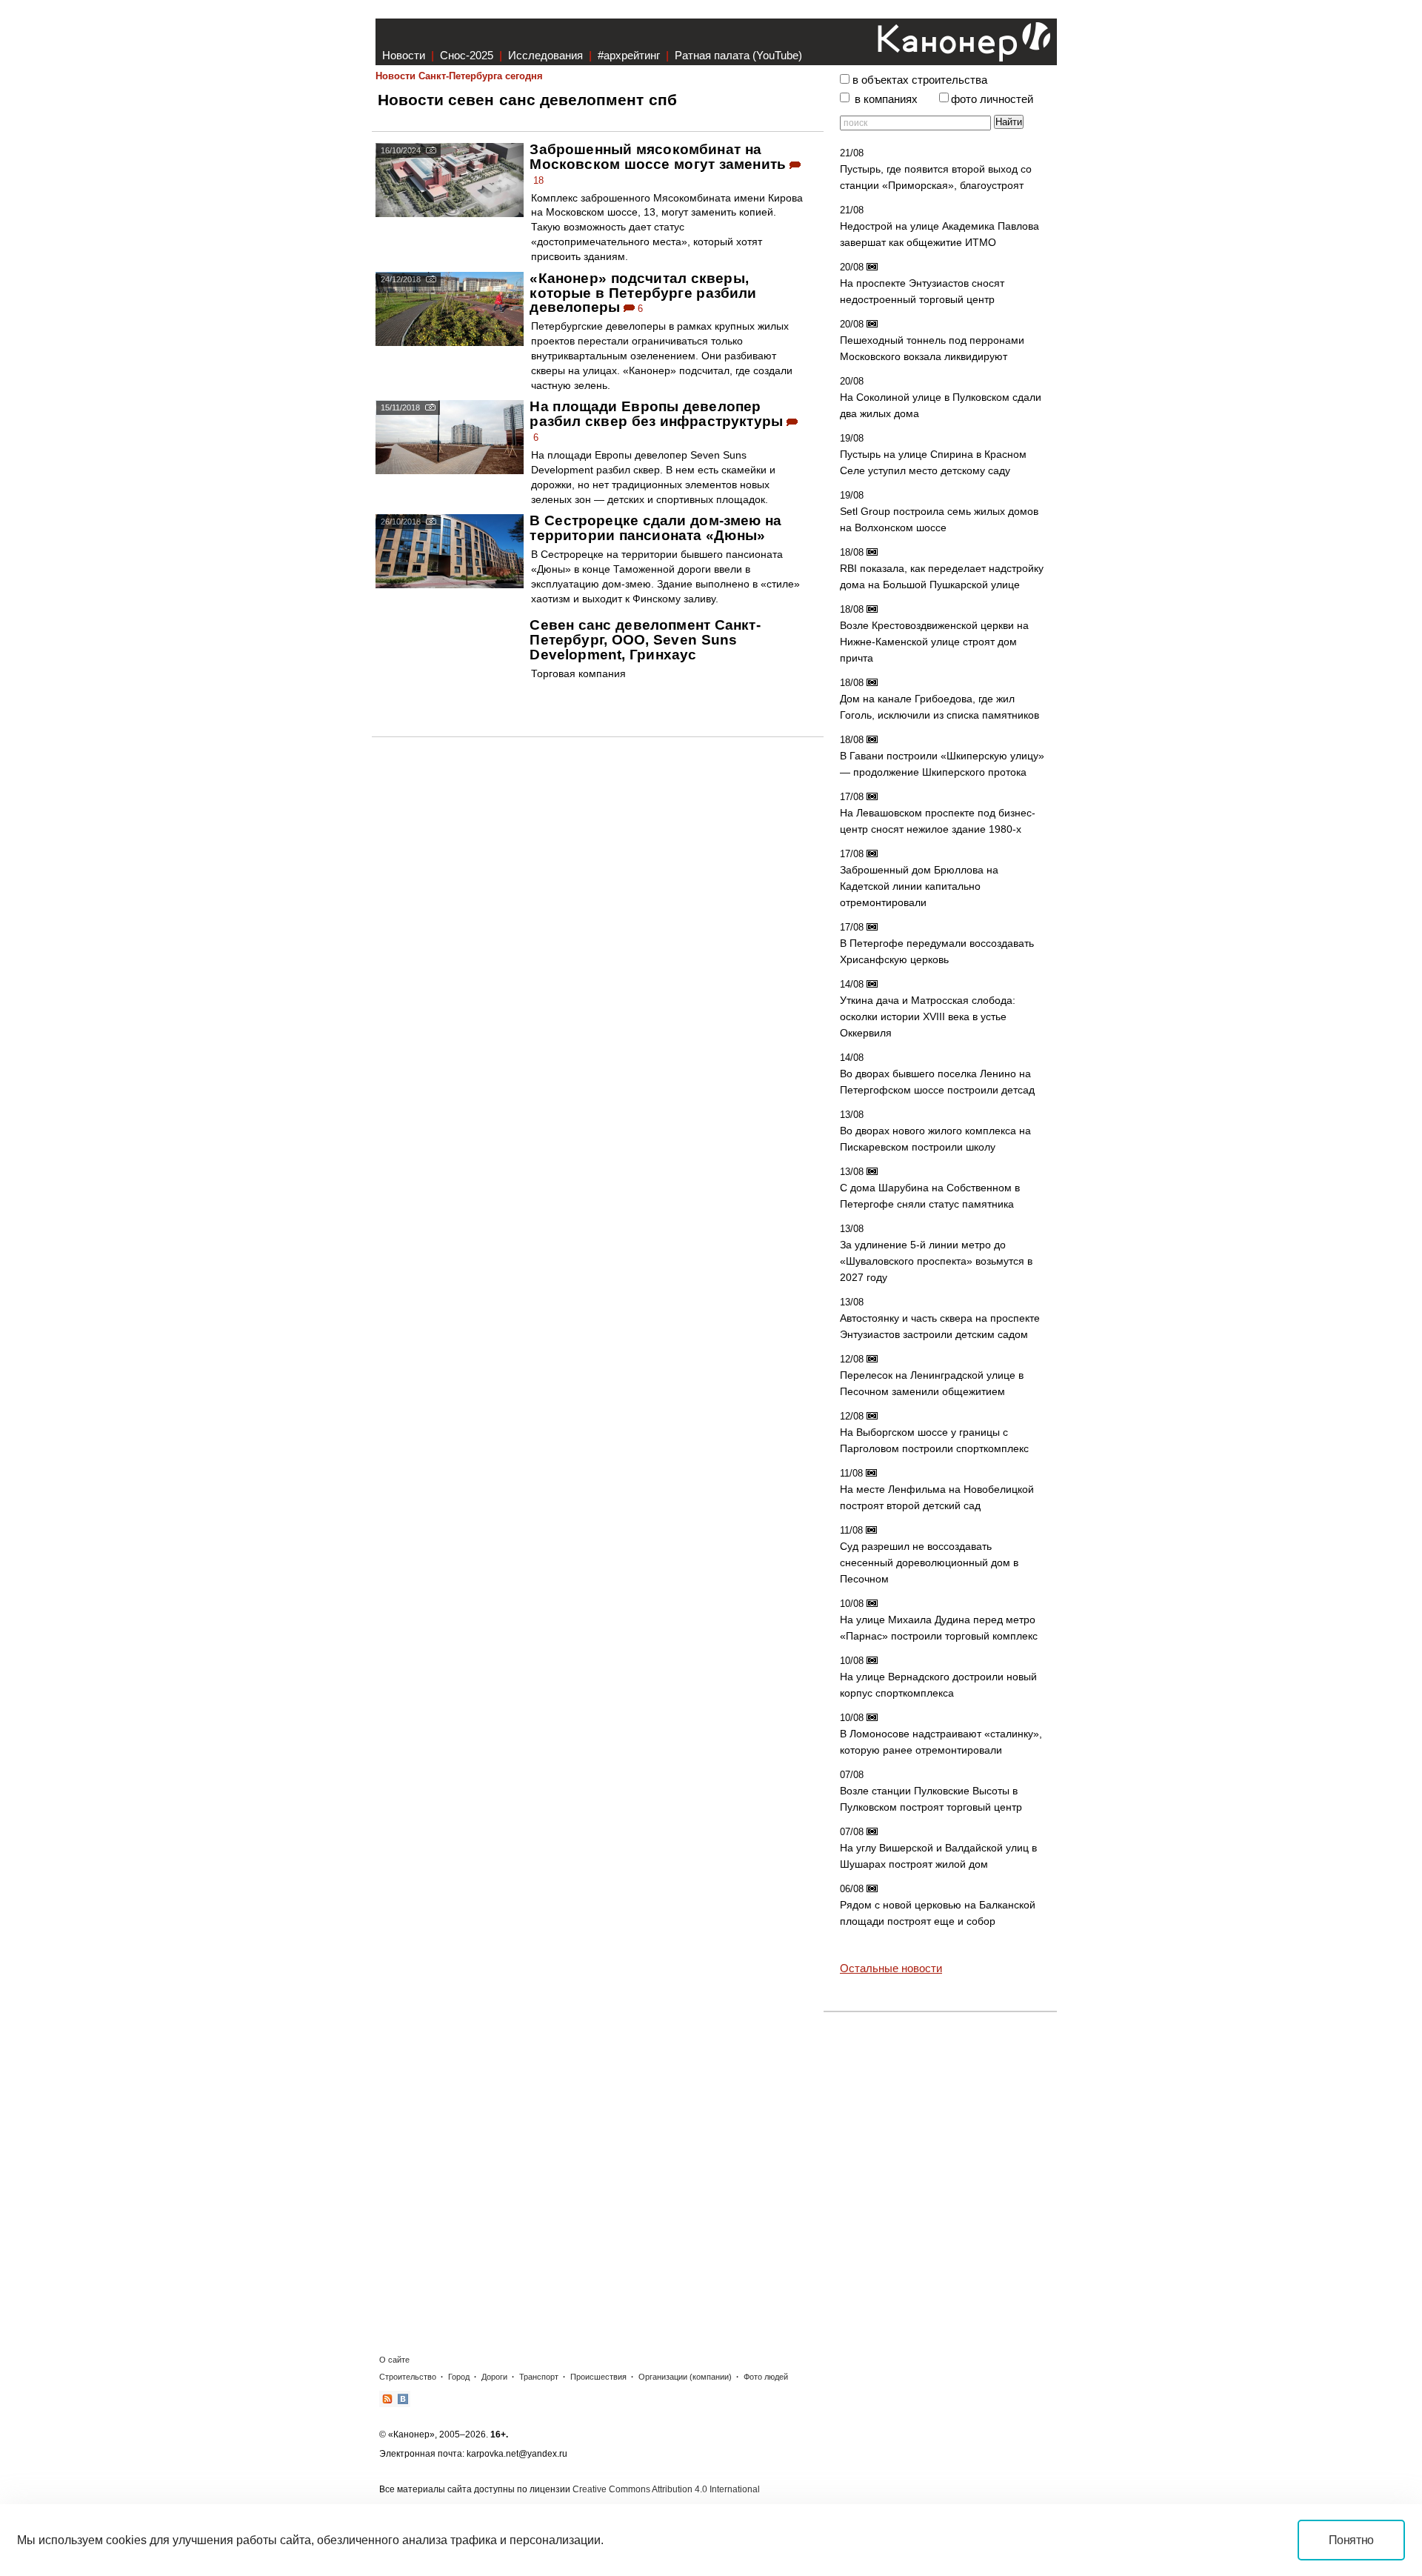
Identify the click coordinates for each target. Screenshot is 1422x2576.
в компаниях (886, 99)
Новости (404, 55)
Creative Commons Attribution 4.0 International (666, 2489)
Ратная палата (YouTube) (738, 55)
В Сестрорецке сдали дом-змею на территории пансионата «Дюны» (655, 528)
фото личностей (992, 99)
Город (459, 2377)
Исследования (545, 55)
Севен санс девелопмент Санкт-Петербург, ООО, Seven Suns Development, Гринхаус (645, 640)
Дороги (494, 2377)
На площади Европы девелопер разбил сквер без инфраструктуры (656, 414)
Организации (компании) (685, 2377)
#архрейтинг (629, 55)
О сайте (394, 2360)
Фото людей (766, 2377)
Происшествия (598, 2377)
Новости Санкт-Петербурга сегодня (459, 76)
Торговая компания (578, 673)
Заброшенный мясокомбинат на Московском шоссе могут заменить (658, 157)
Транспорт (539, 2377)
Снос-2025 (467, 55)
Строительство (408, 2377)
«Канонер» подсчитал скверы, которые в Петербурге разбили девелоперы (643, 293)
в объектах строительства (920, 80)
